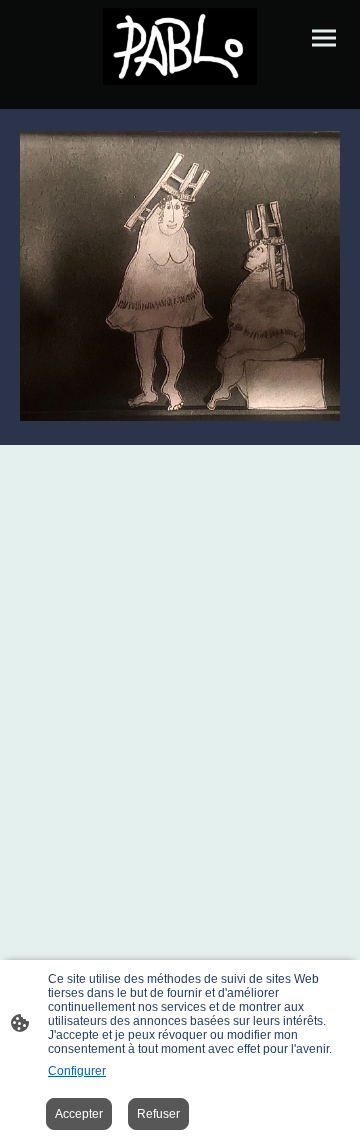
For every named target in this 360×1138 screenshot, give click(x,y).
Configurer (77, 1071)
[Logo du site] (180, 46)
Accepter (79, 1114)
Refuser (158, 1114)
